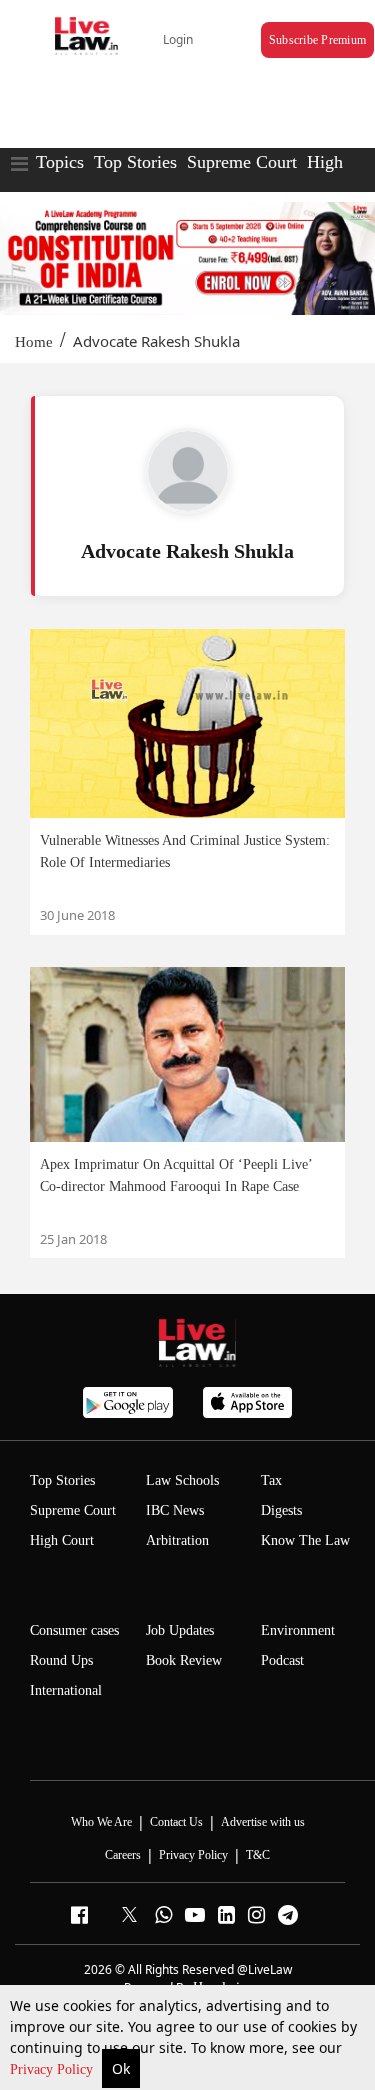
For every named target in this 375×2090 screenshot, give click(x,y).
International (66, 1690)
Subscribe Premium (317, 40)
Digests (281, 1510)
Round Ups (61, 1660)
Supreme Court (242, 162)
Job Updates (180, 1630)
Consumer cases (74, 1630)
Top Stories (135, 162)
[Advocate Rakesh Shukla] (188, 471)
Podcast (282, 1660)
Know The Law (305, 1540)
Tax (271, 1480)
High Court (62, 1540)
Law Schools (182, 1480)
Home (34, 342)
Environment (298, 1630)
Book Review (184, 1660)
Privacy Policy (53, 2069)
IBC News (175, 1510)
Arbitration (177, 1540)
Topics (60, 162)
